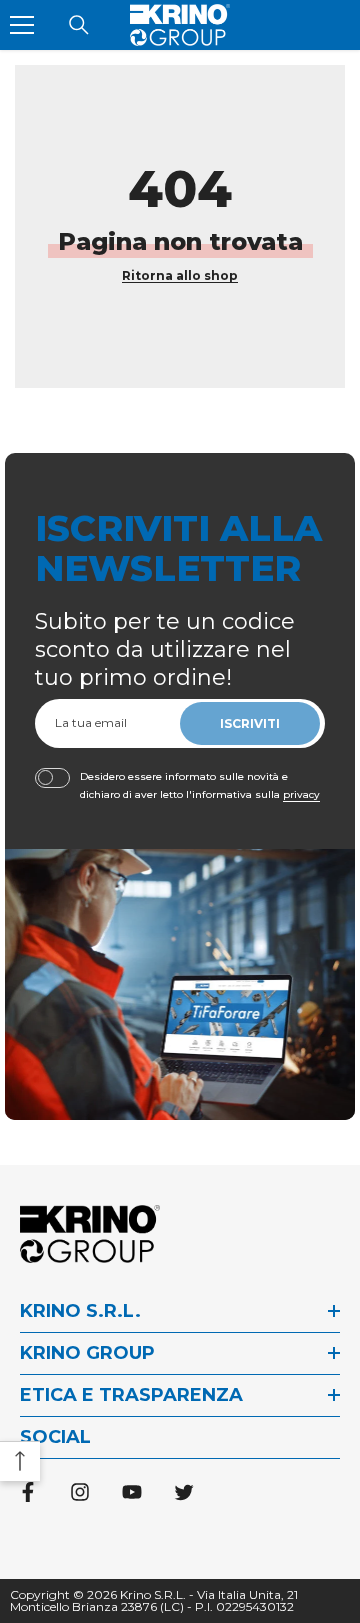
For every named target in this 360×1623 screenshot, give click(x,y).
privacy (301, 794)
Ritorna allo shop (180, 275)
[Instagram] (80, 1492)
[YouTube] (132, 1492)
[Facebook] (28, 1492)
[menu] (22, 25)
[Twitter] (184, 1492)
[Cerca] (79, 25)
